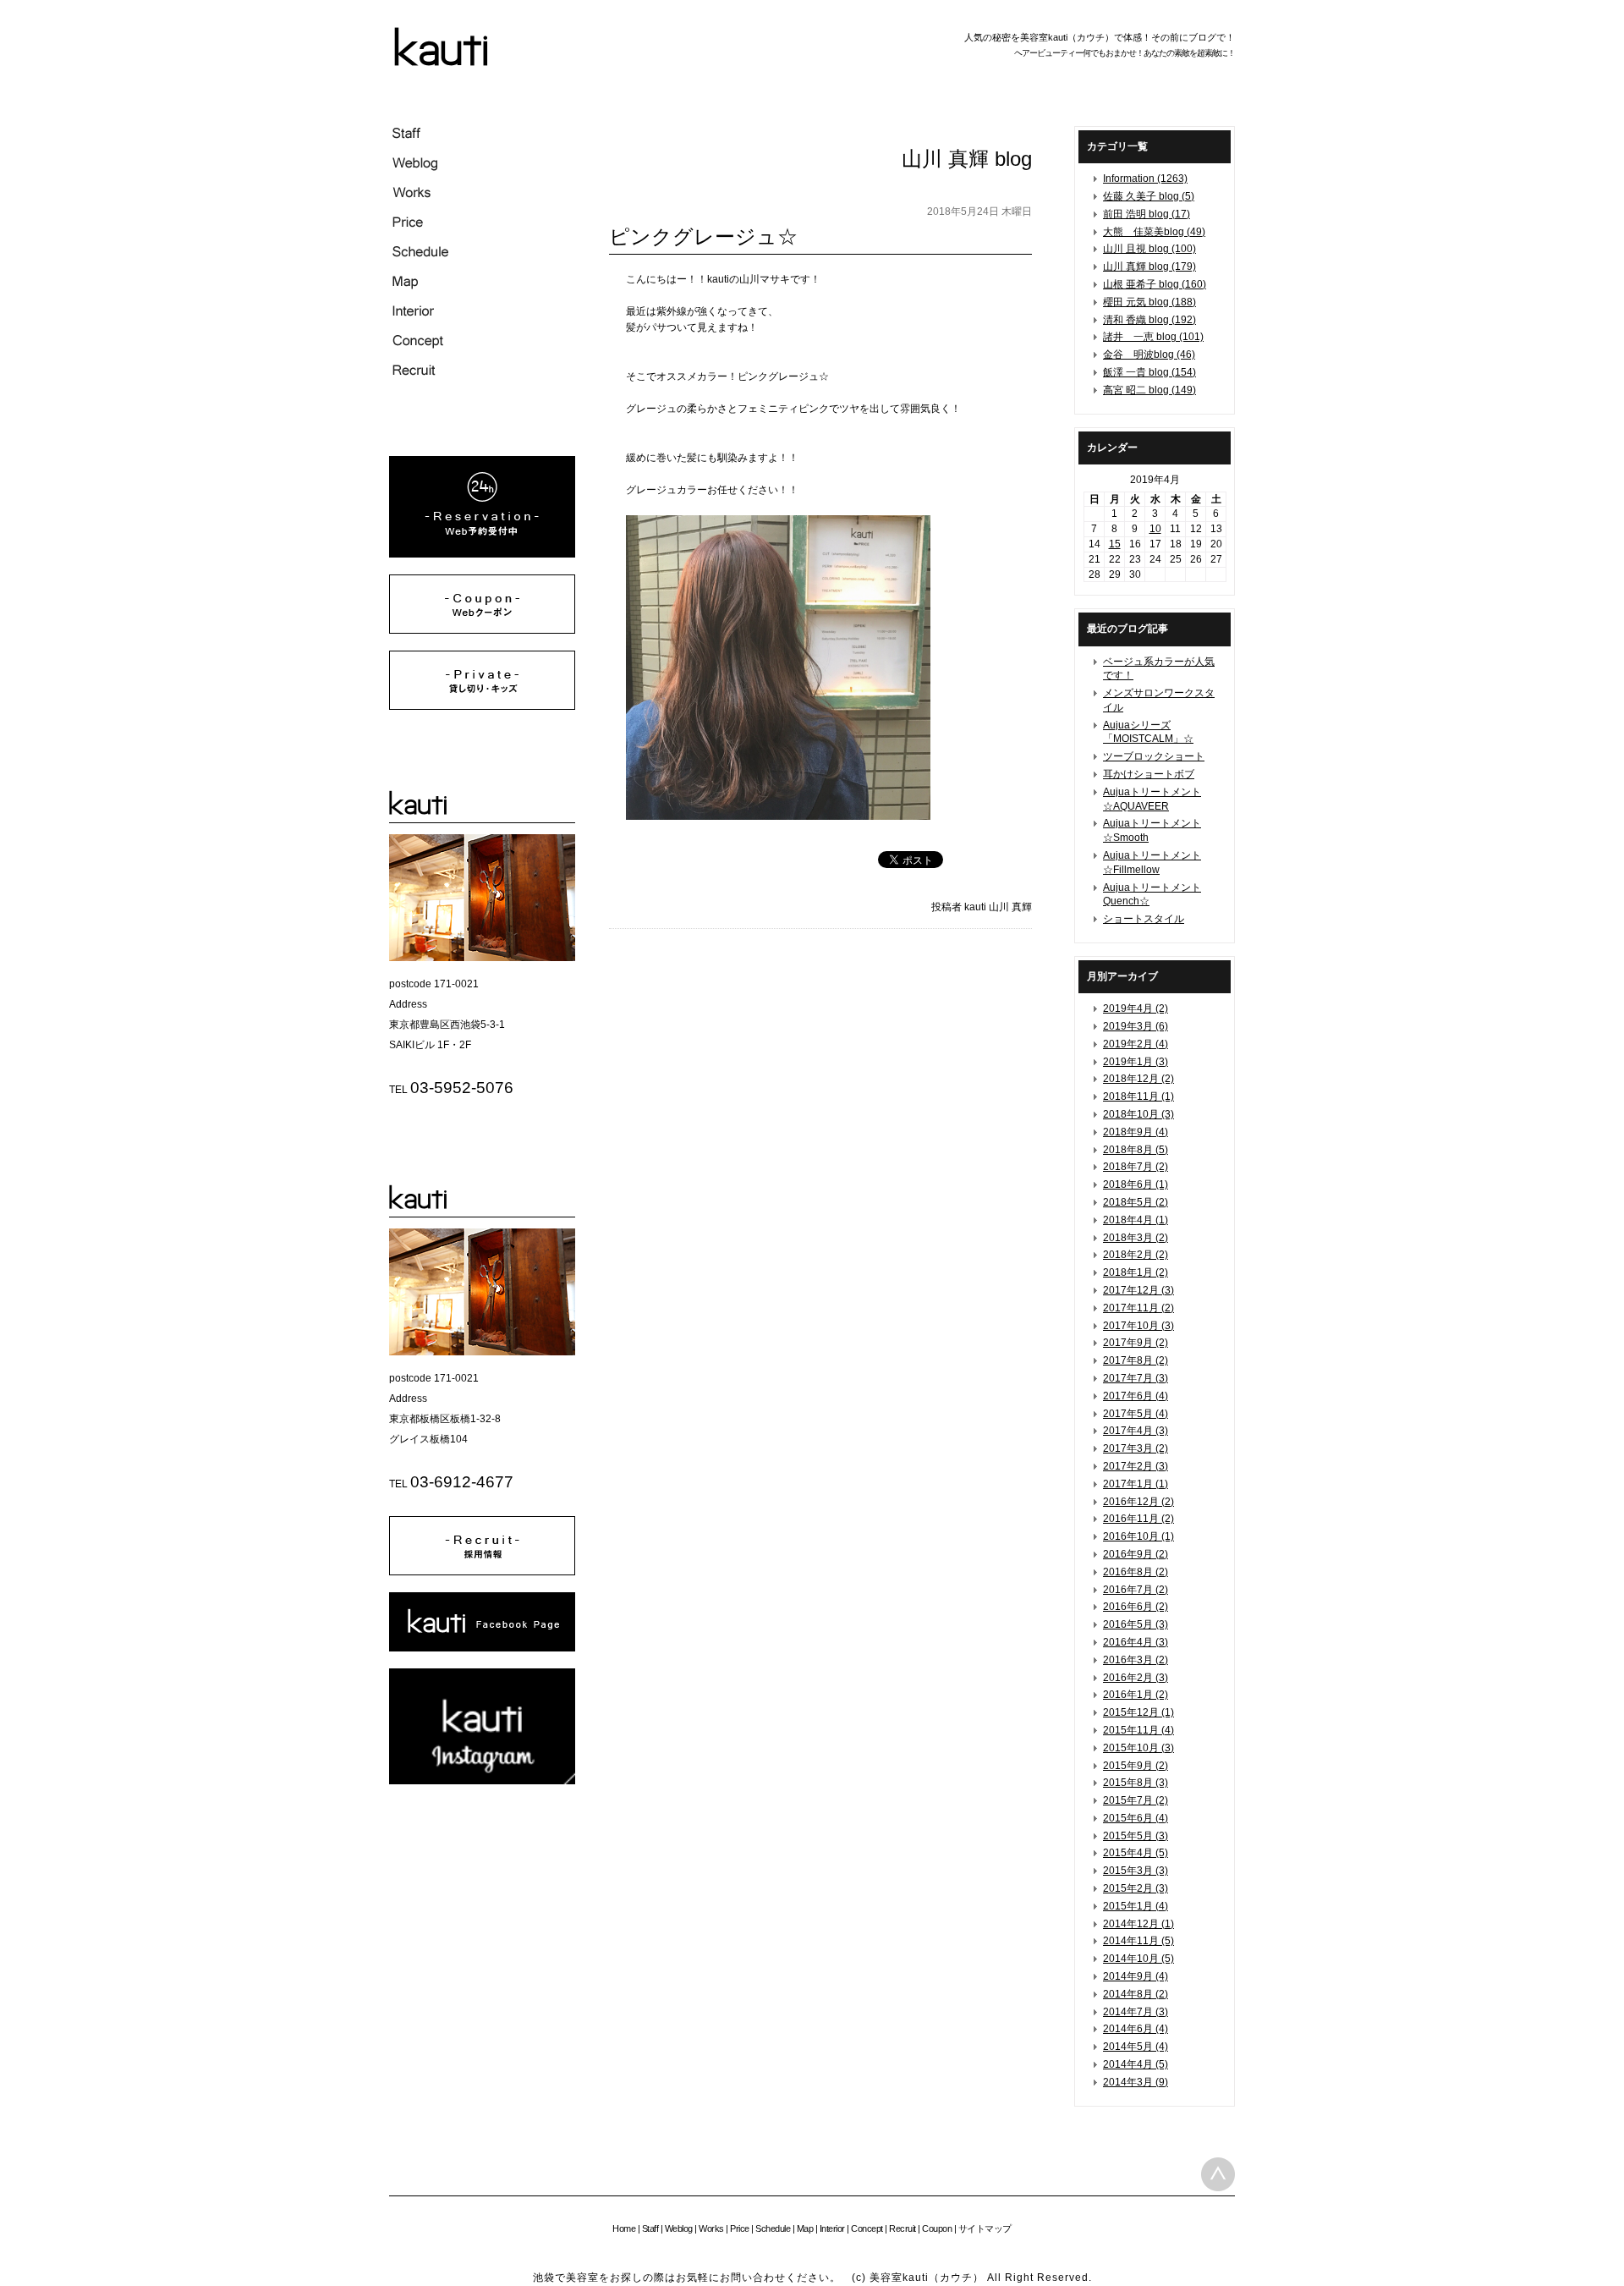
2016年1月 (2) (1136, 1695)
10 (1155, 529)
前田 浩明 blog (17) (1147, 214)
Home (624, 2228)
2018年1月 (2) (1136, 1272)
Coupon (937, 2228)
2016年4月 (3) (1136, 1642)
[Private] (482, 706)
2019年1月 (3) (1136, 1062)
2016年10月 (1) (1138, 1536)
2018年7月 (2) (1136, 1167)
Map (805, 2228)
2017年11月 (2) (1138, 1308)
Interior (832, 2228)
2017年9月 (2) (1136, 1343)
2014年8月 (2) (1136, 1994)
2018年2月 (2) (1136, 1255)
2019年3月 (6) (1136, 1026)
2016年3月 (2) (1136, 1660)
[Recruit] (482, 1572)
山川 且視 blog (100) (1149, 249)
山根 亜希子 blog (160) (1155, 284)
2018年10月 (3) (1138, 1114)
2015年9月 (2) (1136, 1766)
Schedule (773, 2228)
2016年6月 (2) (1136, 1607)
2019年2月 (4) (1136, 1044)
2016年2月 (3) (1136, 1678)
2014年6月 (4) (1136, 2029)
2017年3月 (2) (1136, 1448)
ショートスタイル (1144, 919)
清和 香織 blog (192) (1149, 320)
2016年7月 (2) (1136, 1590)
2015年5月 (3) (1136, 1836)
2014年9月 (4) (1136, 1976)
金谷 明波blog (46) (1149, 354)
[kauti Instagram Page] (482, 1781)
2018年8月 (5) (1136, 1150)
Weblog (679, 2228)
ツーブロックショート (1154, 756)
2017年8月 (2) (1136, 1360)
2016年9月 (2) (1136, 1554)
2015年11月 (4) (1138, 1730)
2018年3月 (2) (1136, 1238)
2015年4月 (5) (1136, 1853)
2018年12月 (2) (1138, 1079)
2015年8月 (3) (1136, 1783)
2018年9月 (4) (1136, 1132)
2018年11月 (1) (1138, 1096)
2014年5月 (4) (1136, 2047)
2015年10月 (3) (1138, 1748)
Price (740, 2228)
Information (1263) (1145, 179)
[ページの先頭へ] (1218, 2174)
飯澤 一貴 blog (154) (1149, 372)
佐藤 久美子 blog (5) (1149, 196)
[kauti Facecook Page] (482, 1648)
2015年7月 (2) (1136, 1800)
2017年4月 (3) (1136, 1431)
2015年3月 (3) (1136, 1871)
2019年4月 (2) (1136, 1008)
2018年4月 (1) (1136, 1220)
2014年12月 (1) (1138, 1924)
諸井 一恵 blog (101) (1153, 337)
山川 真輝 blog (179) (1149, 267)
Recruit (903, 2228)
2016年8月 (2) (1136, 1572)
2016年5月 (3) (1136, 1624)
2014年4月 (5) (1136, 2064)
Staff (650, 2228)
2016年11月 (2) (1138, 1519)
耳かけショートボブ (1149, 774)
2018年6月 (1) (1136, 1184)
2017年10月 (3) (1138, 1326)
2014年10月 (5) (1138, 1959)
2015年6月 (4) (1136, 1818)
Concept (867, 2228)
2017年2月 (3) (1136, 1466)
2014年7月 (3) (1136, 2012)
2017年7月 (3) (1136, 1378)
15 (1115, 544)
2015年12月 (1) (1138, 1712)
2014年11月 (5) (1138, 1941)
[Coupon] (482, 630)
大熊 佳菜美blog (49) (1154, 232)
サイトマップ (985, 2228)
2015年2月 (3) (1136, 1888)
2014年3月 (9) (1136, 2082)
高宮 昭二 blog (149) (1149, 390)
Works (711, 2228)
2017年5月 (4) (1136, 1414)
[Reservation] (482, 554)
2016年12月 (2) (1138, 1502)
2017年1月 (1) (1136, 1484)
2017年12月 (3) (1138, 1290)
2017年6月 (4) (1136, 1396)
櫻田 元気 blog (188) (1149, 302)
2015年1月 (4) (1136, 1906)
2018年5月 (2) (1136, 1202)
